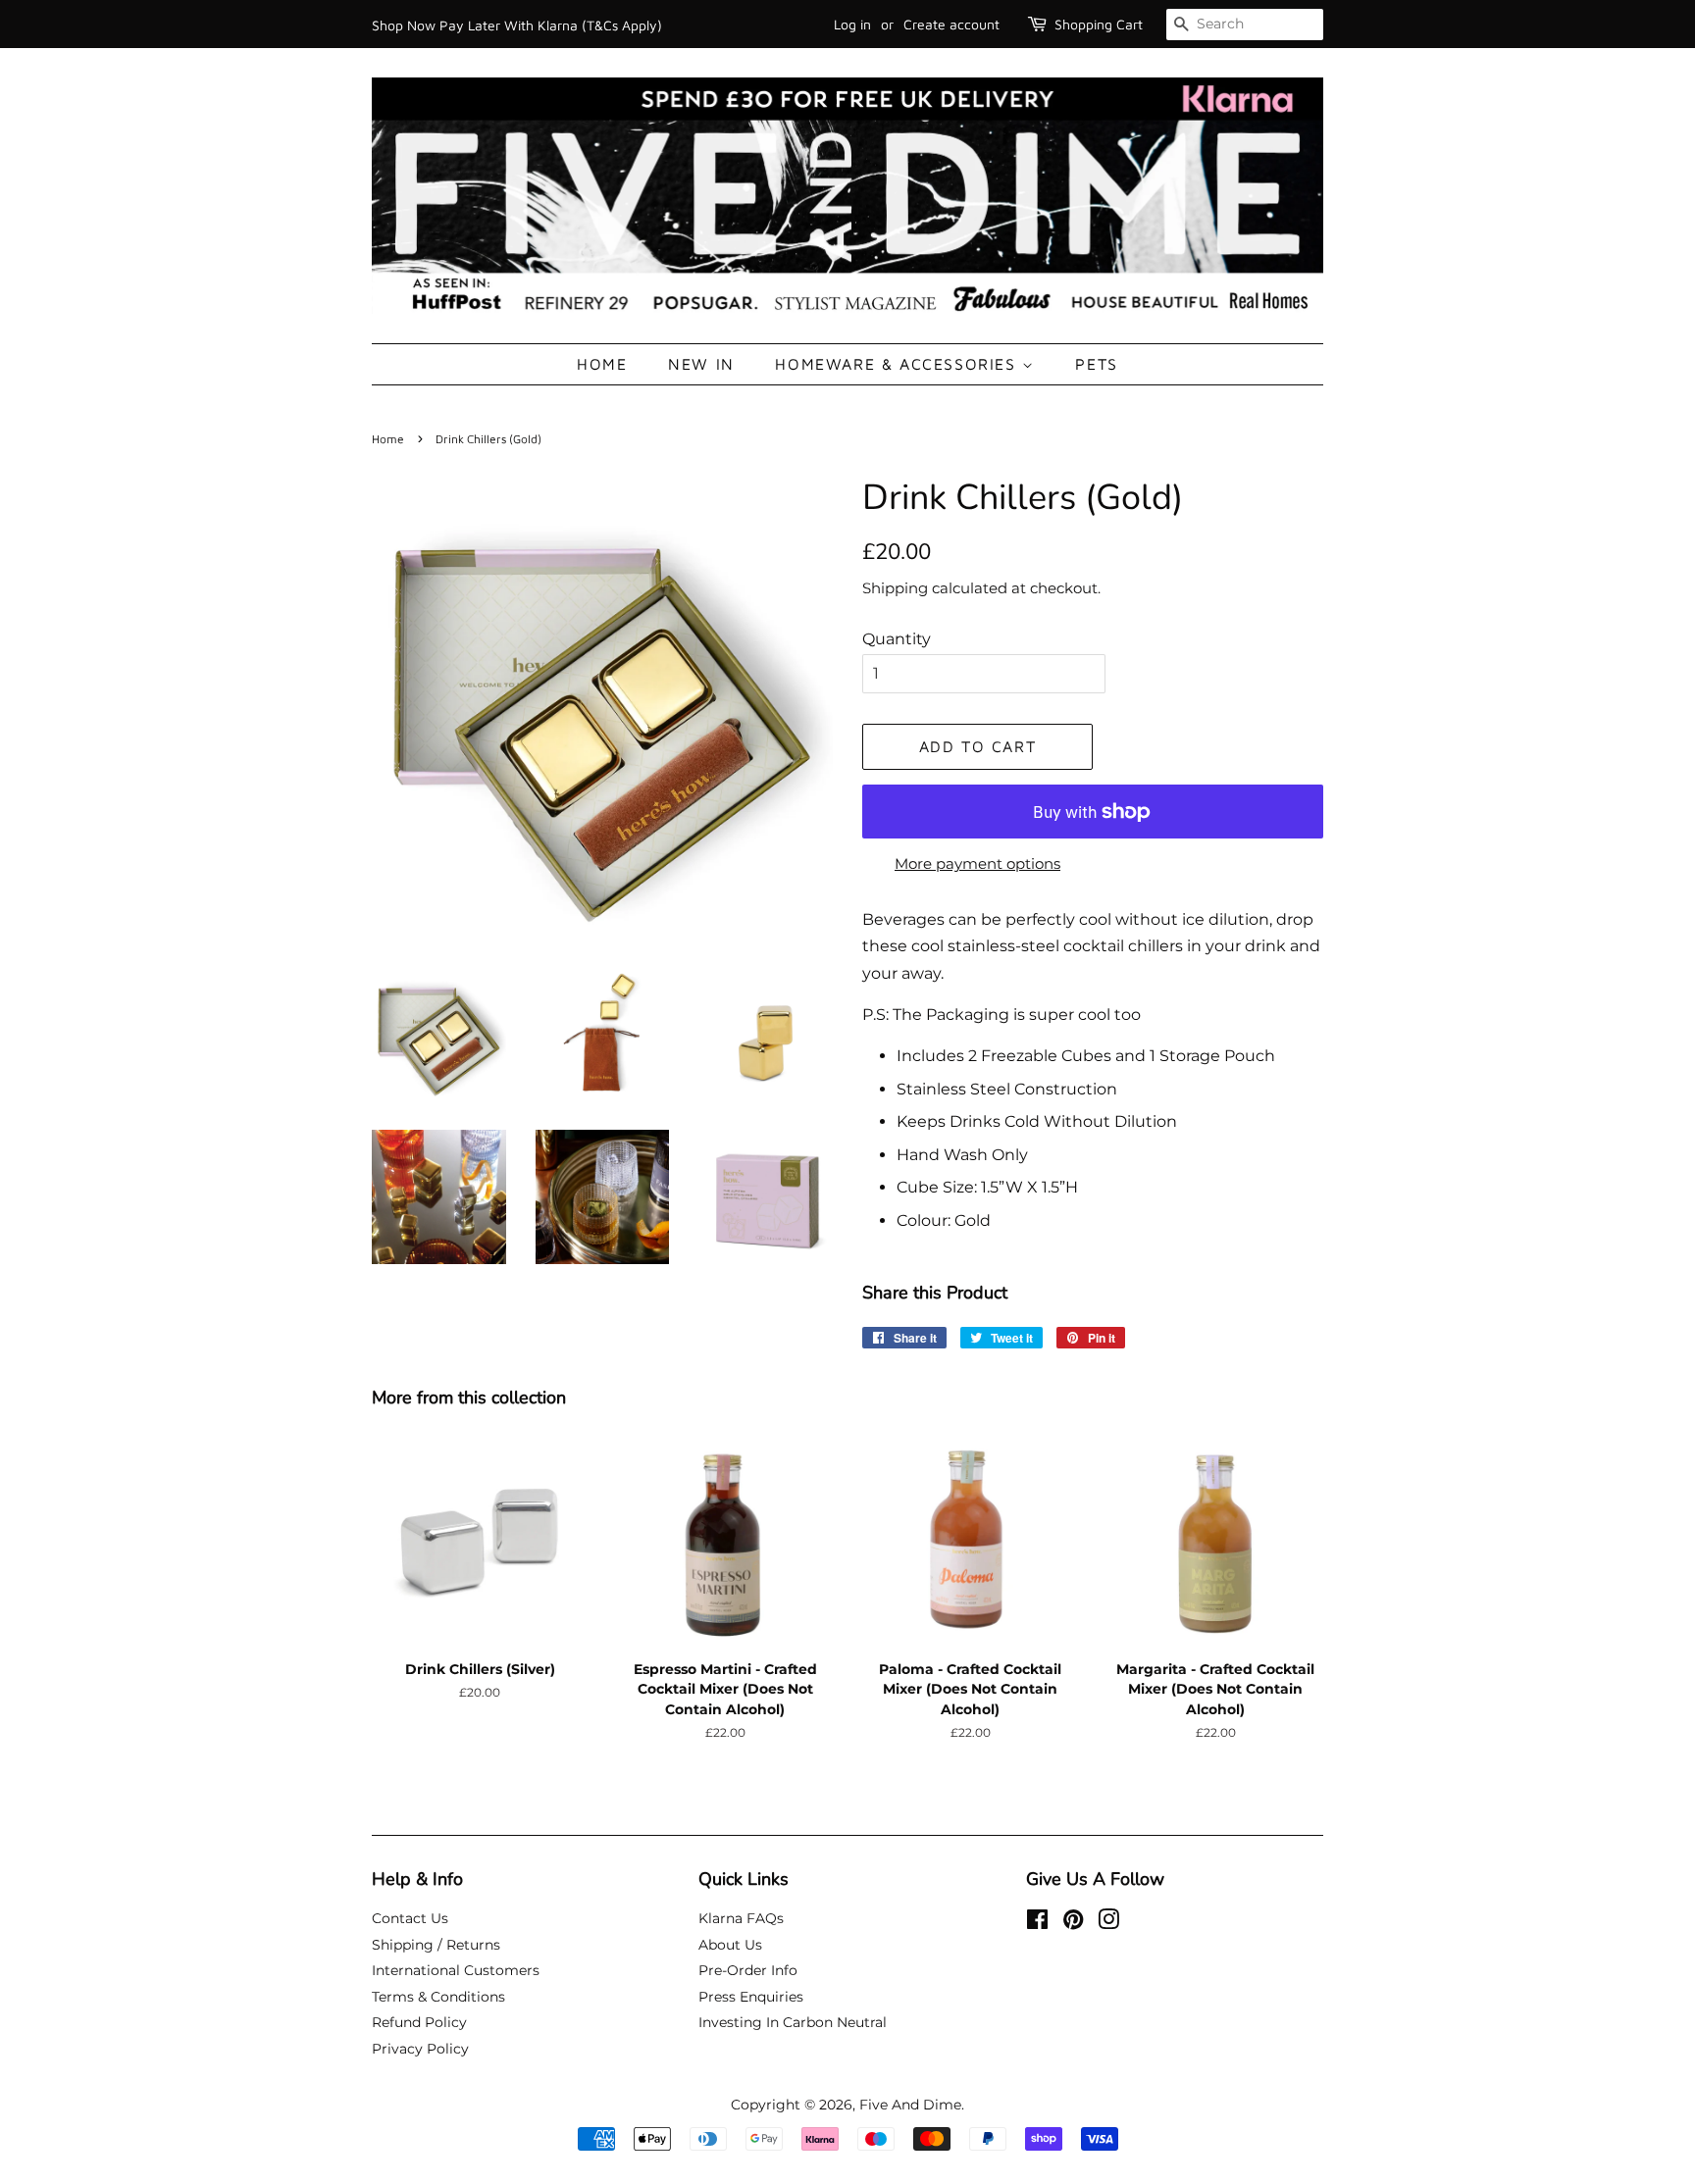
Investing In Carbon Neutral (793, 2022)
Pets (1096, 364)
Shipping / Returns (436, 1945)
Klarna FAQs (741, 1918)
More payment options (977, 863)
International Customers (456, 1970)
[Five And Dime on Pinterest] (1073, 1923)
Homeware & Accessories (899, 364)
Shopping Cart (1099, 24)
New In (701, 364)
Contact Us (410, 1918)
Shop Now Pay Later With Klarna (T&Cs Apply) (517, 25)
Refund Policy (419, 2022)
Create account (951, 24)
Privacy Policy (420, 2049)
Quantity (897, 639)
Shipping (895, 588)
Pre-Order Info (748, 1970)
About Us (730, 1945)
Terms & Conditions (438, 1997)
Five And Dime (910, 2105)
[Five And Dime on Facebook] (1037, 1923)
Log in (852, 24)
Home (602, 364)
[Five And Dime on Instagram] (1108, 1923)
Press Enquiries (751, 1997)
